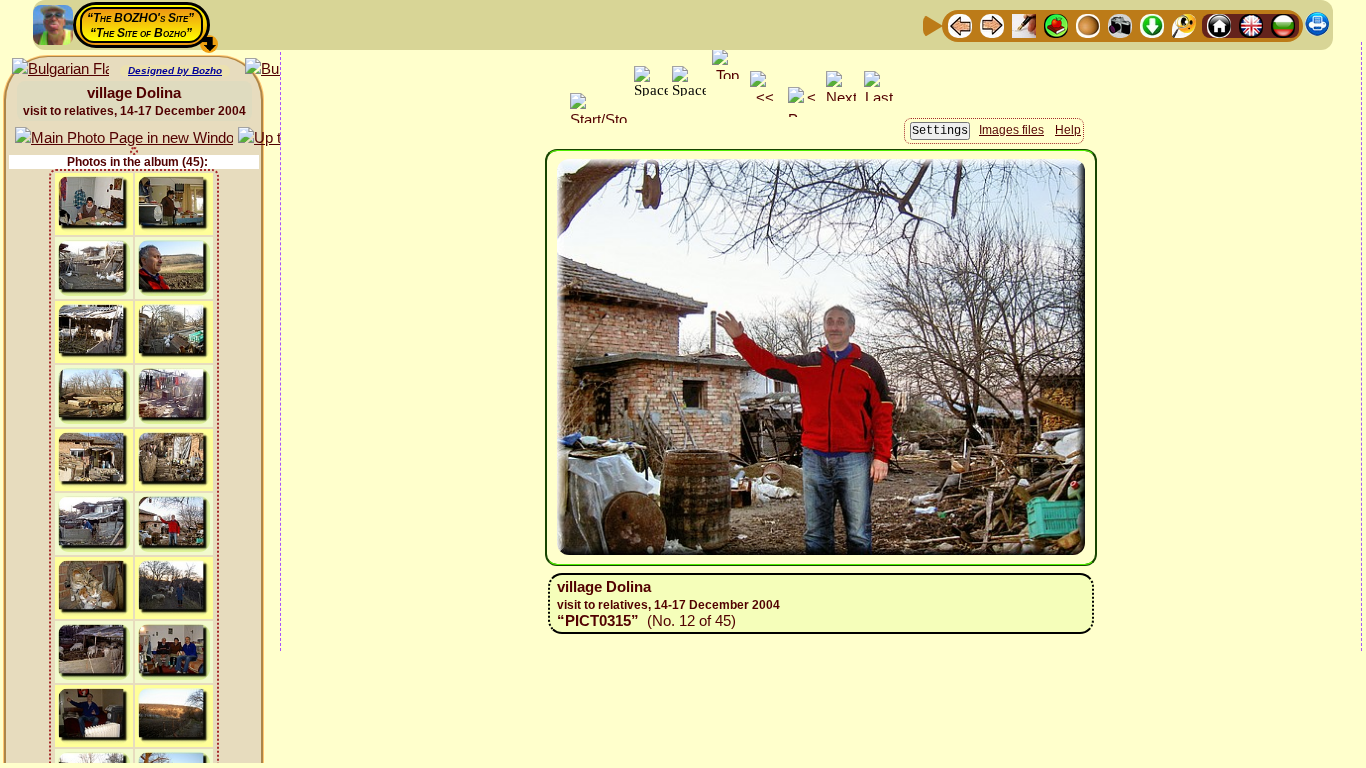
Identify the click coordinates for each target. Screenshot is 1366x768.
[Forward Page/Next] (992, 24)
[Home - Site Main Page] (1219, 24)
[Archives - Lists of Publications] (1024, 24)
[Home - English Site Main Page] (1251, 24)
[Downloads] (1152, 24)
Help (1068, 130)
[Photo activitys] (1120, 24)
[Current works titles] (1088, 24)
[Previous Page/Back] (960, 24)
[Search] (1184, 24)
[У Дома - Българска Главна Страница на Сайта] (1283, 24)
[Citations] (1056, 24)
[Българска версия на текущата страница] (60, 69)
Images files (1011, 130)
